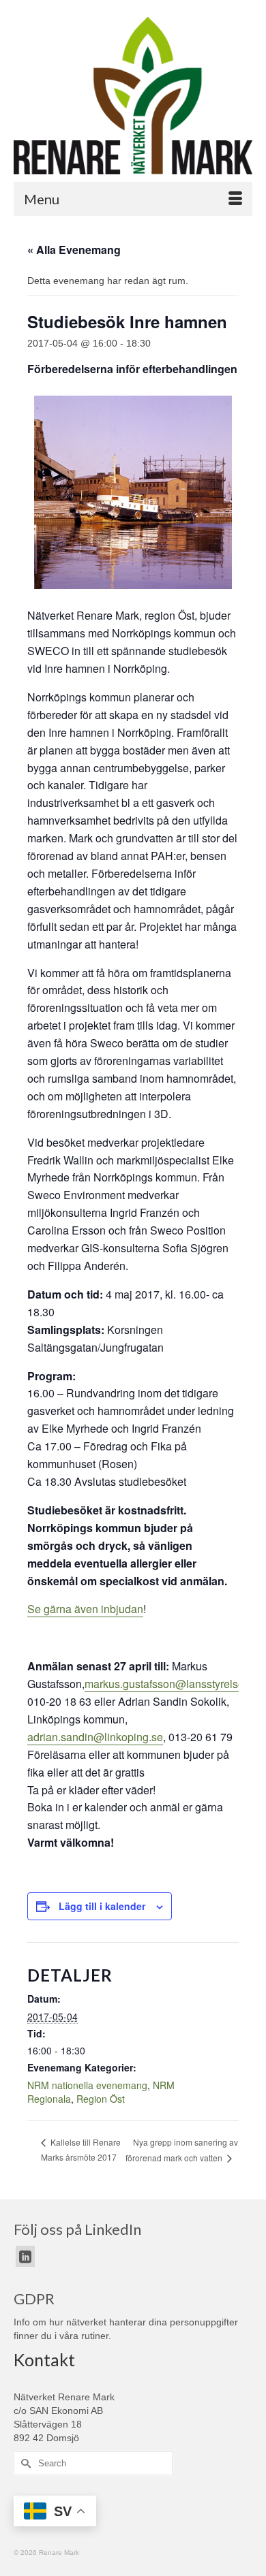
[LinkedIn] (25, 2256)
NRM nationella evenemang (87, 2085)
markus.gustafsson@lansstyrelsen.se (175, 1684)
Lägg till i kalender (102, 1906)
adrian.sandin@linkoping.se (95, 1737)
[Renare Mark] (133, 96)
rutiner (95, 2336)
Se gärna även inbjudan (85, 1609)
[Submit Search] (24, 2463)
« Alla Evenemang (74, 250)
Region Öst (101, 2099)
